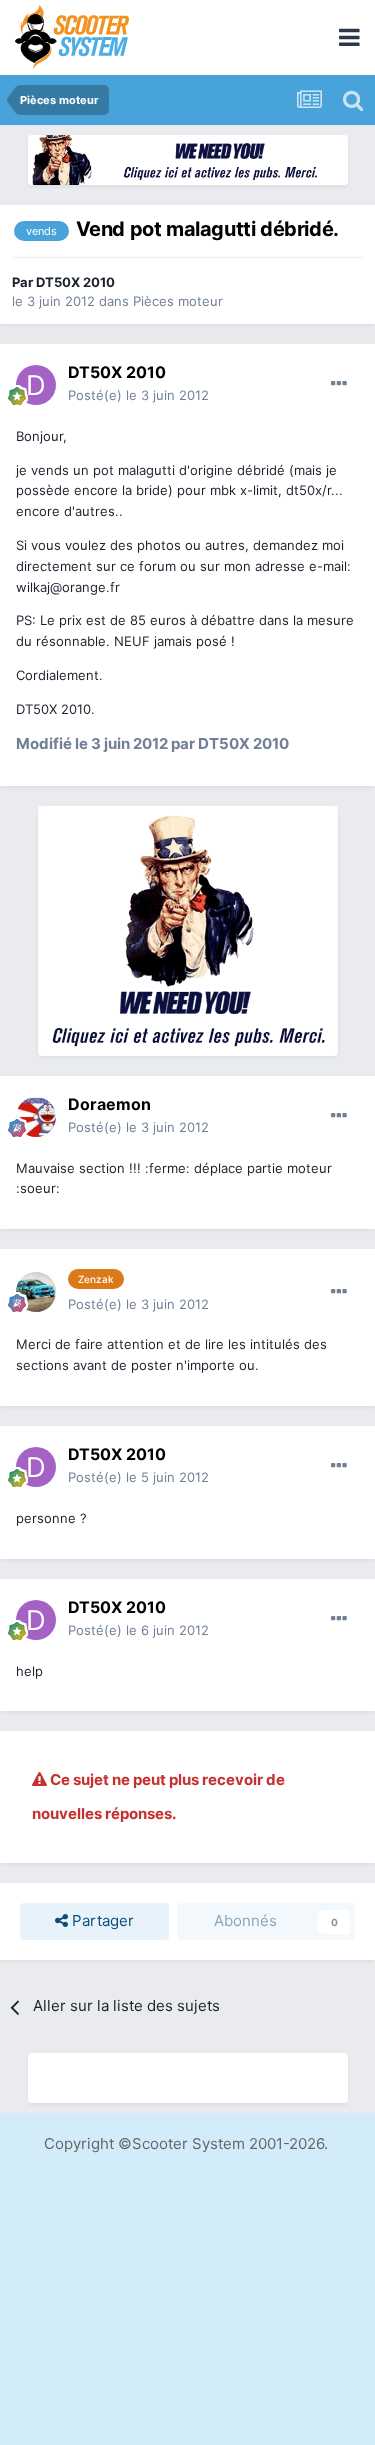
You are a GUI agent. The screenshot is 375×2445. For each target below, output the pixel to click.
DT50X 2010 (75, 282)
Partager (101, 1920)
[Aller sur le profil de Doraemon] (36, 1117)
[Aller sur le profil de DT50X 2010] (36, 385)
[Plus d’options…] (339, 384)
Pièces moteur (178, 301)
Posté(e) (138, 395)
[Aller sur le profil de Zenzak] (36, 1292)
